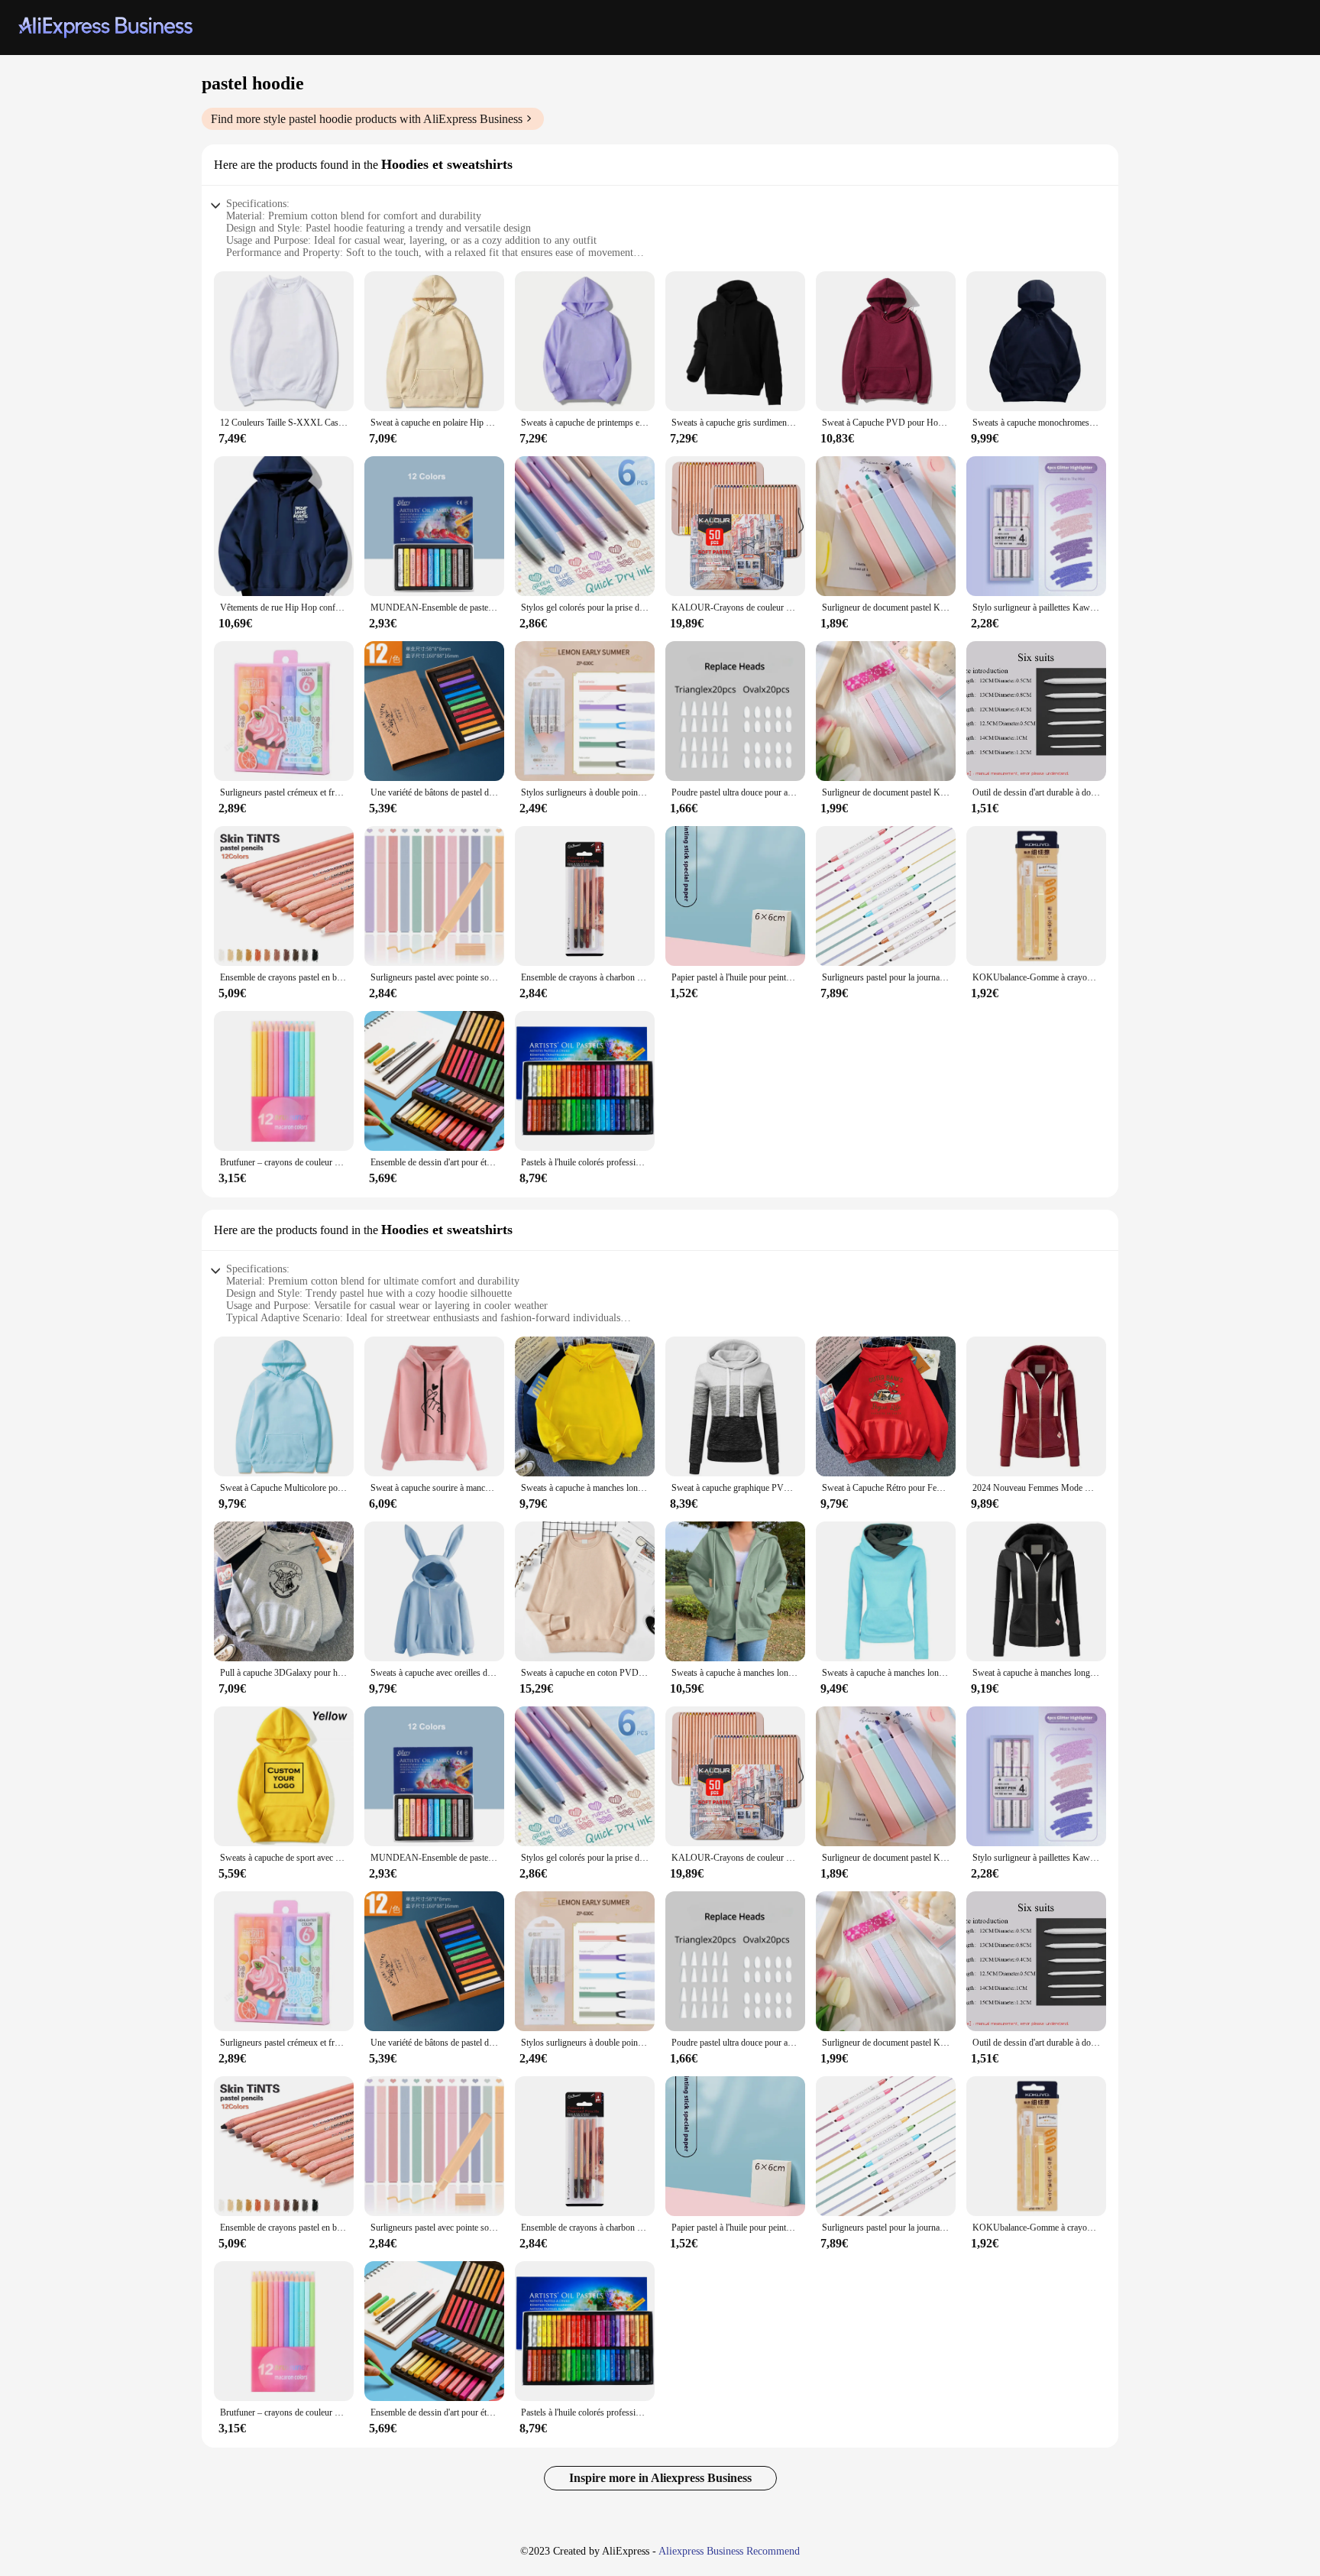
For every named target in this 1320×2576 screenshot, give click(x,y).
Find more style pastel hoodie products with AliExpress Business (367, 119)
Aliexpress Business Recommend (729, 2551)
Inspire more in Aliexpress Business (660, 2478)
